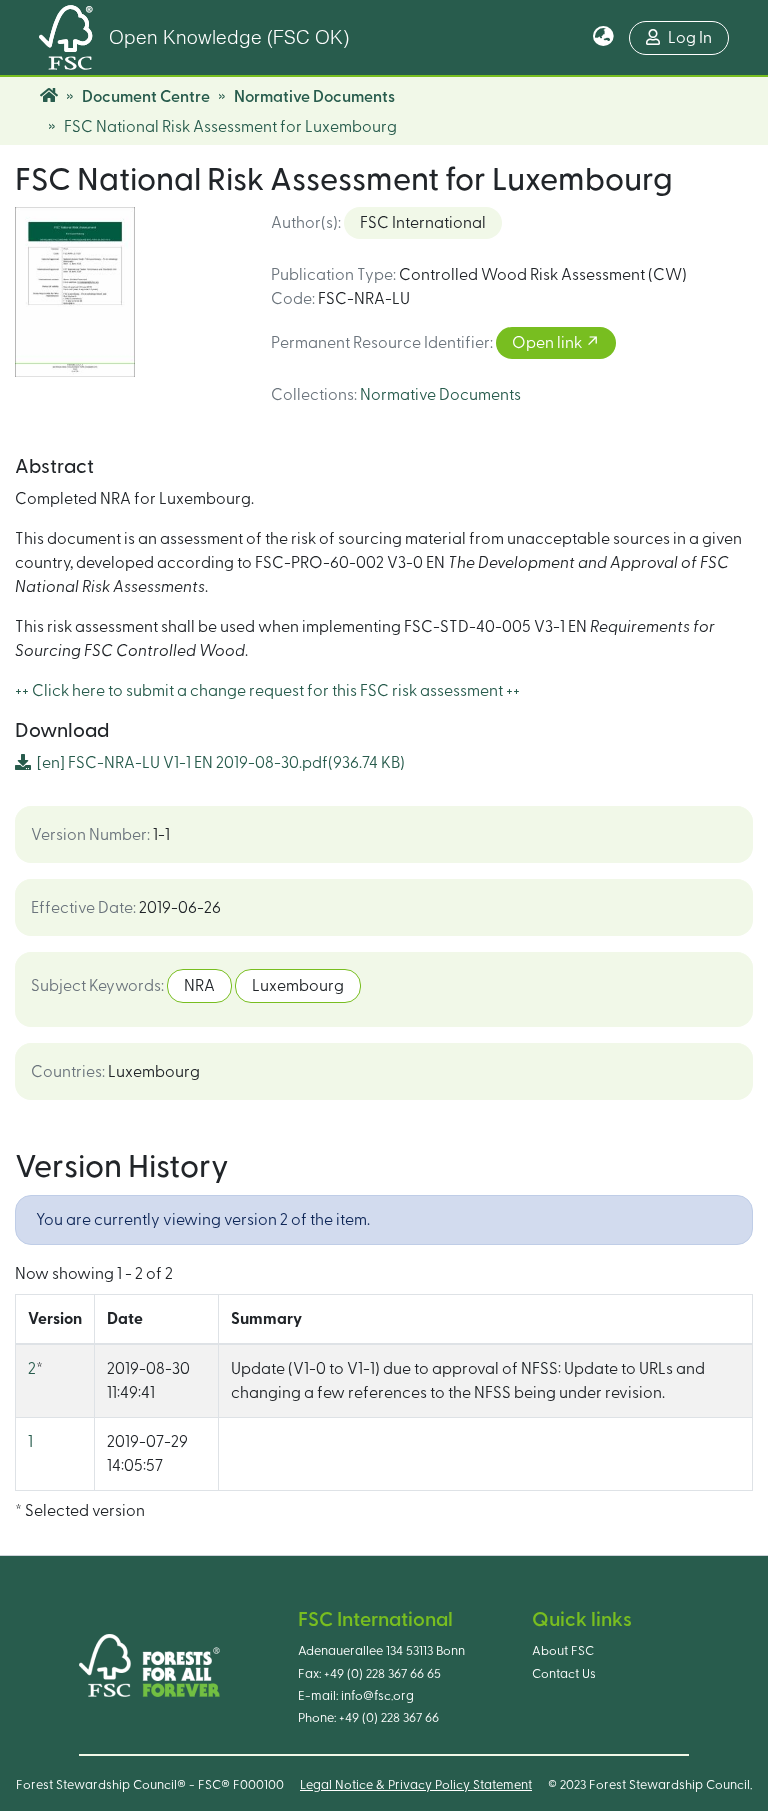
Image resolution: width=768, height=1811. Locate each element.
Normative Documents (314, 97)
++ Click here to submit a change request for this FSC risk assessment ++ (267, 691)
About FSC (563, 1651)
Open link (548, 343)
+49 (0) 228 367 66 (389, 1718)
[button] (603, 38)
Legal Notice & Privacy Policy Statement (416, 1785)
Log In (690, 38)
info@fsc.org (377, 1696)
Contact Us (564, 1674)
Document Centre (146, 97)
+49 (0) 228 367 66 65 (382, 1674)
